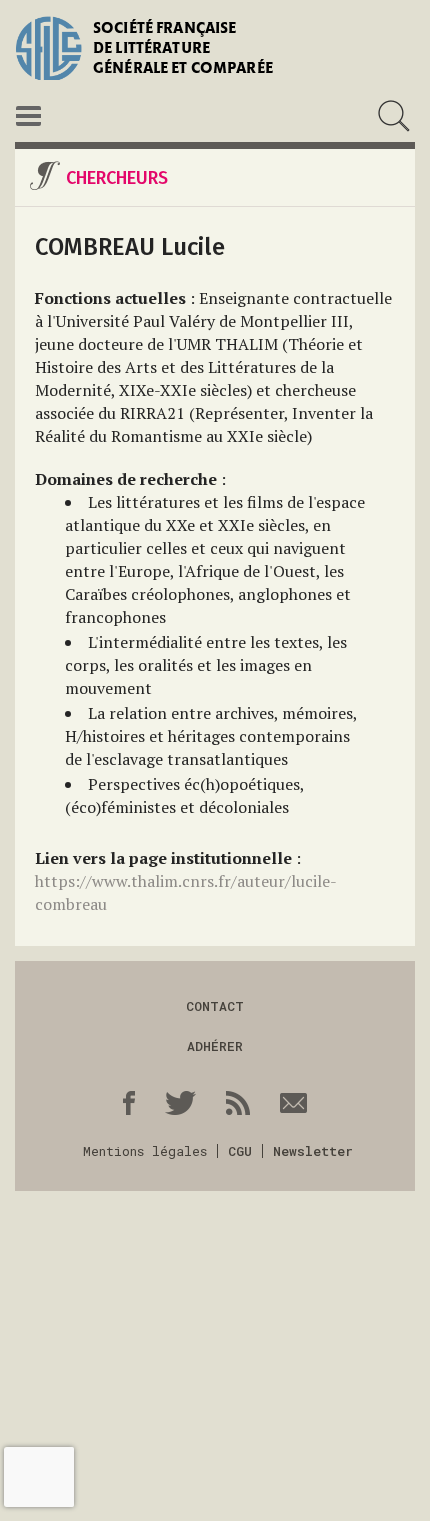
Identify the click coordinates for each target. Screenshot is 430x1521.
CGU (240, 1151)
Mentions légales (145, 1151)
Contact (215, 1006)
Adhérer (215, 1046)
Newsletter (313, 1151)
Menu (28, 116)
